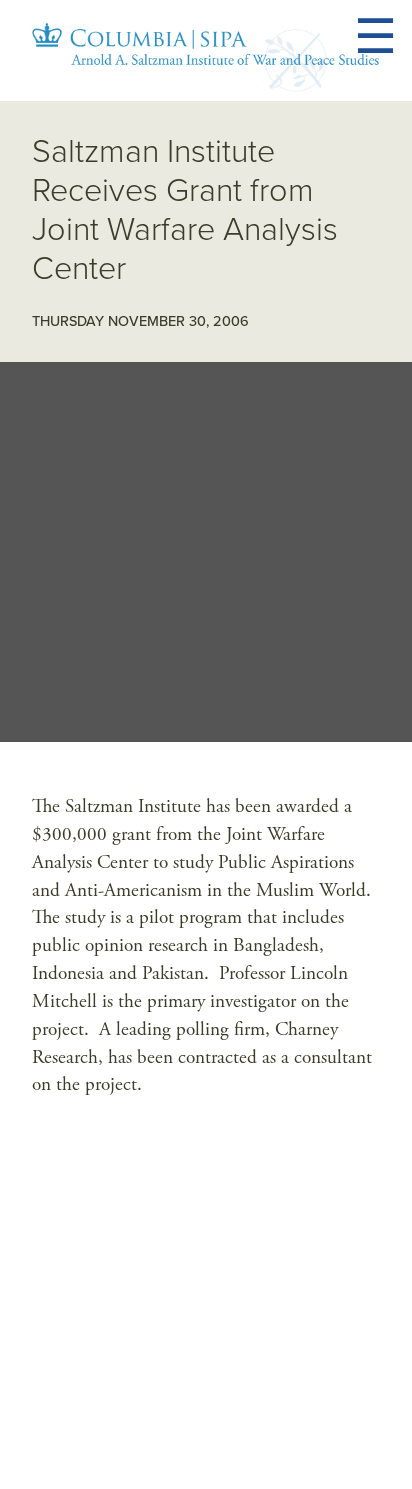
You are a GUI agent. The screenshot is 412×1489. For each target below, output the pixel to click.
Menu (399, 37)
